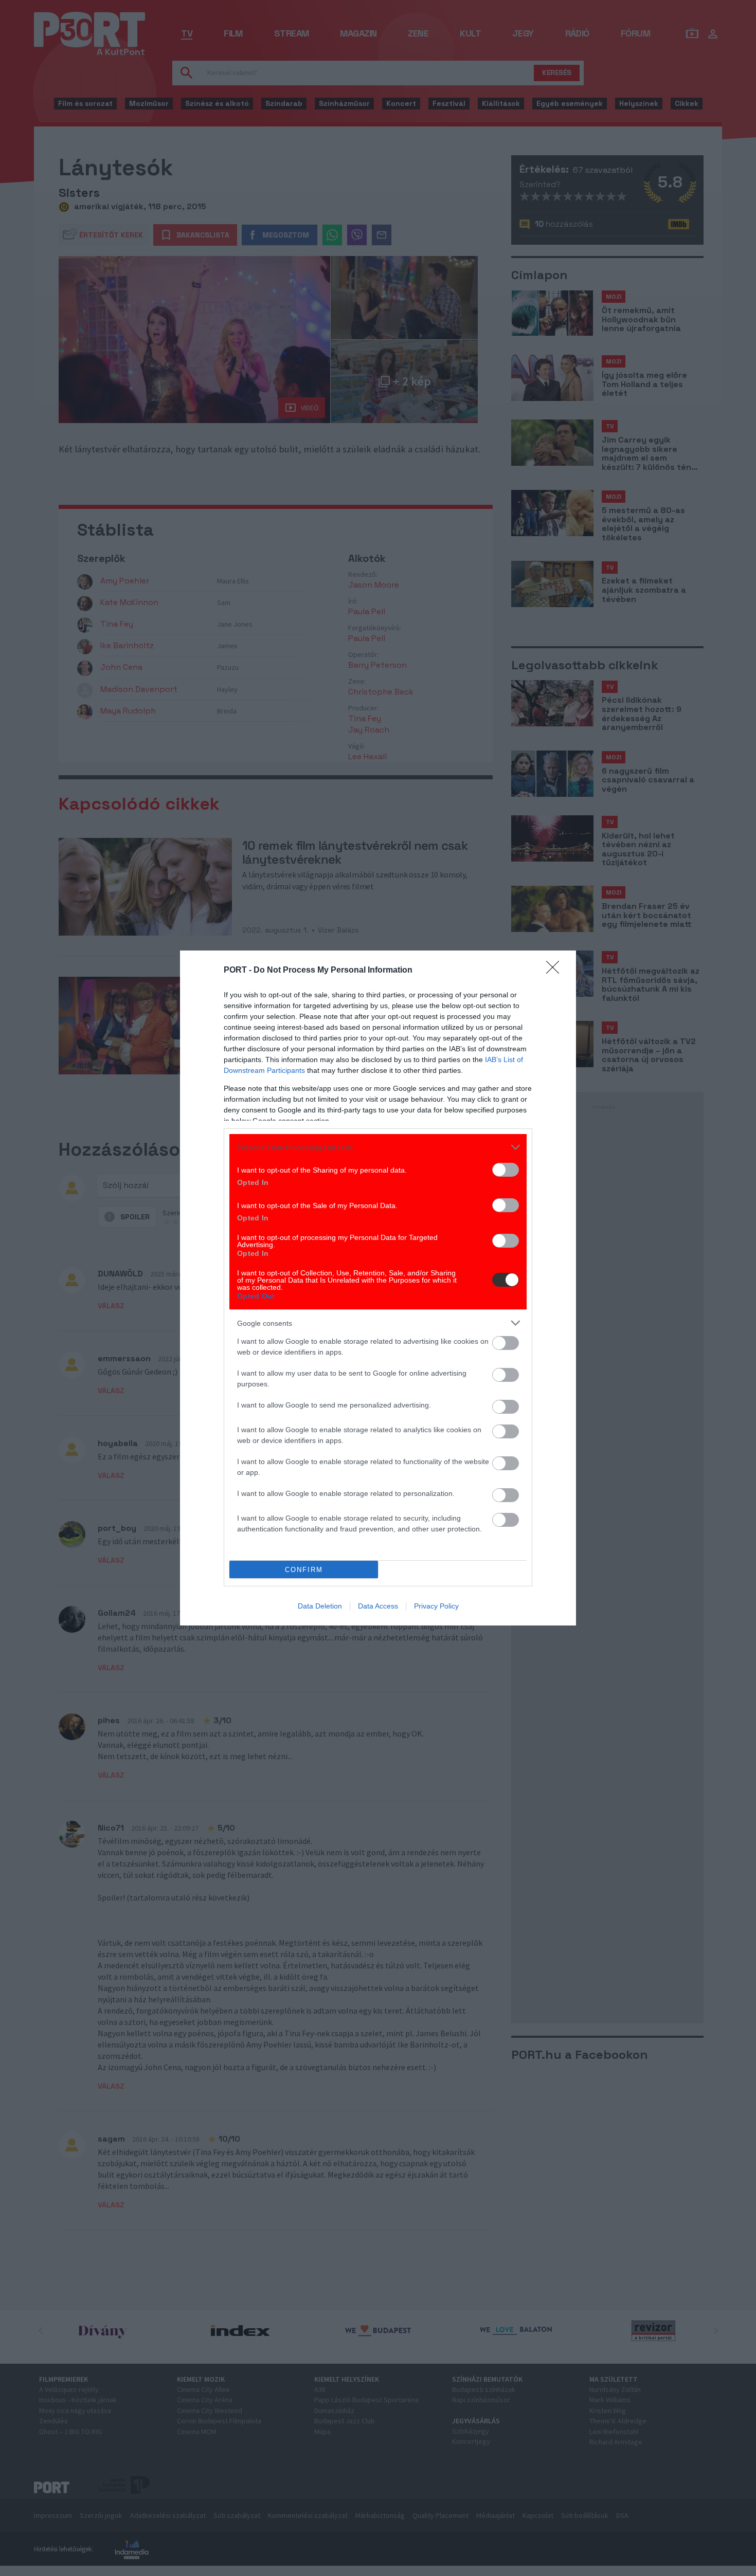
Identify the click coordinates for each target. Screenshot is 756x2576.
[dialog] (378, 1288)
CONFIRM (304, 1570)
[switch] (506, 1170)
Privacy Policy (436, 1606)
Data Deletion (320, 1606)
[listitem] (378, 1147)
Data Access (378, 1606)
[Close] (556, 971)
